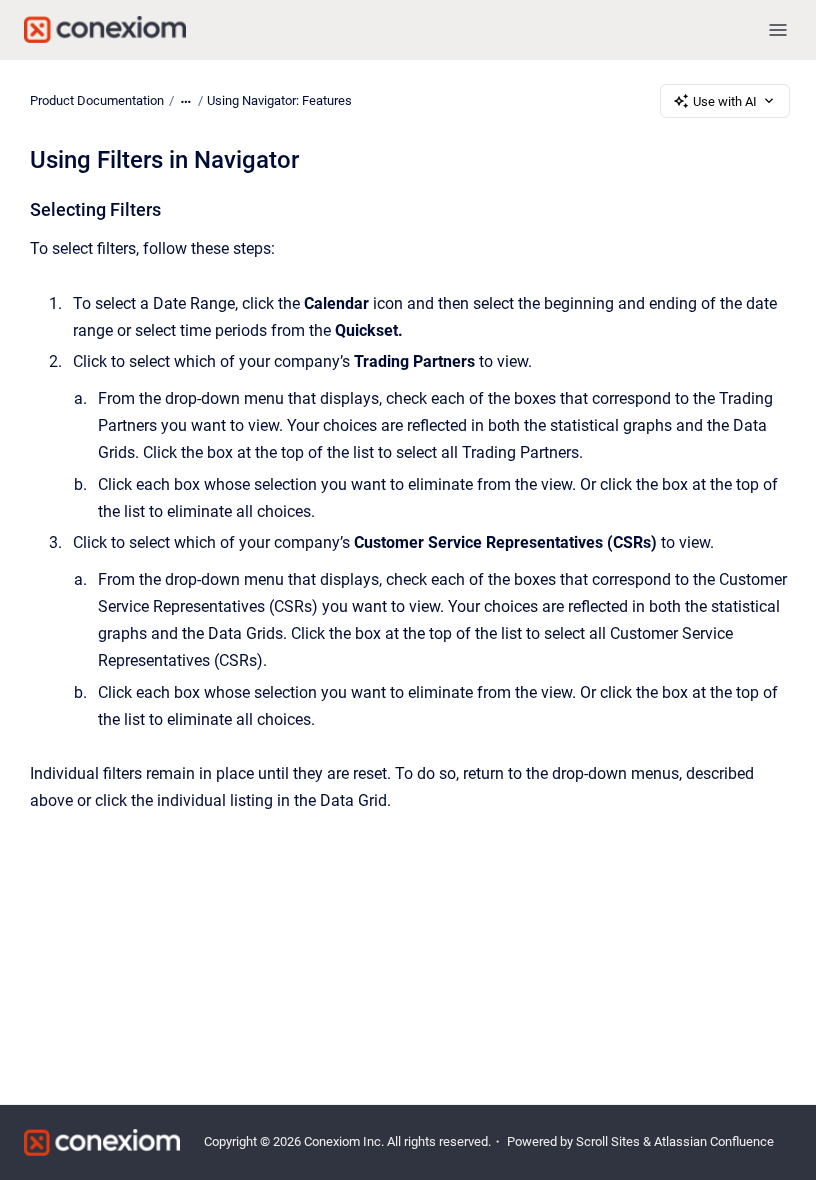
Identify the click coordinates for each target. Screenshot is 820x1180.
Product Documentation (97, 100)
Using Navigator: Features (279, 100)
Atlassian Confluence (714, 1141)
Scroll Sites (608, 1141)
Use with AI (725, 101)
